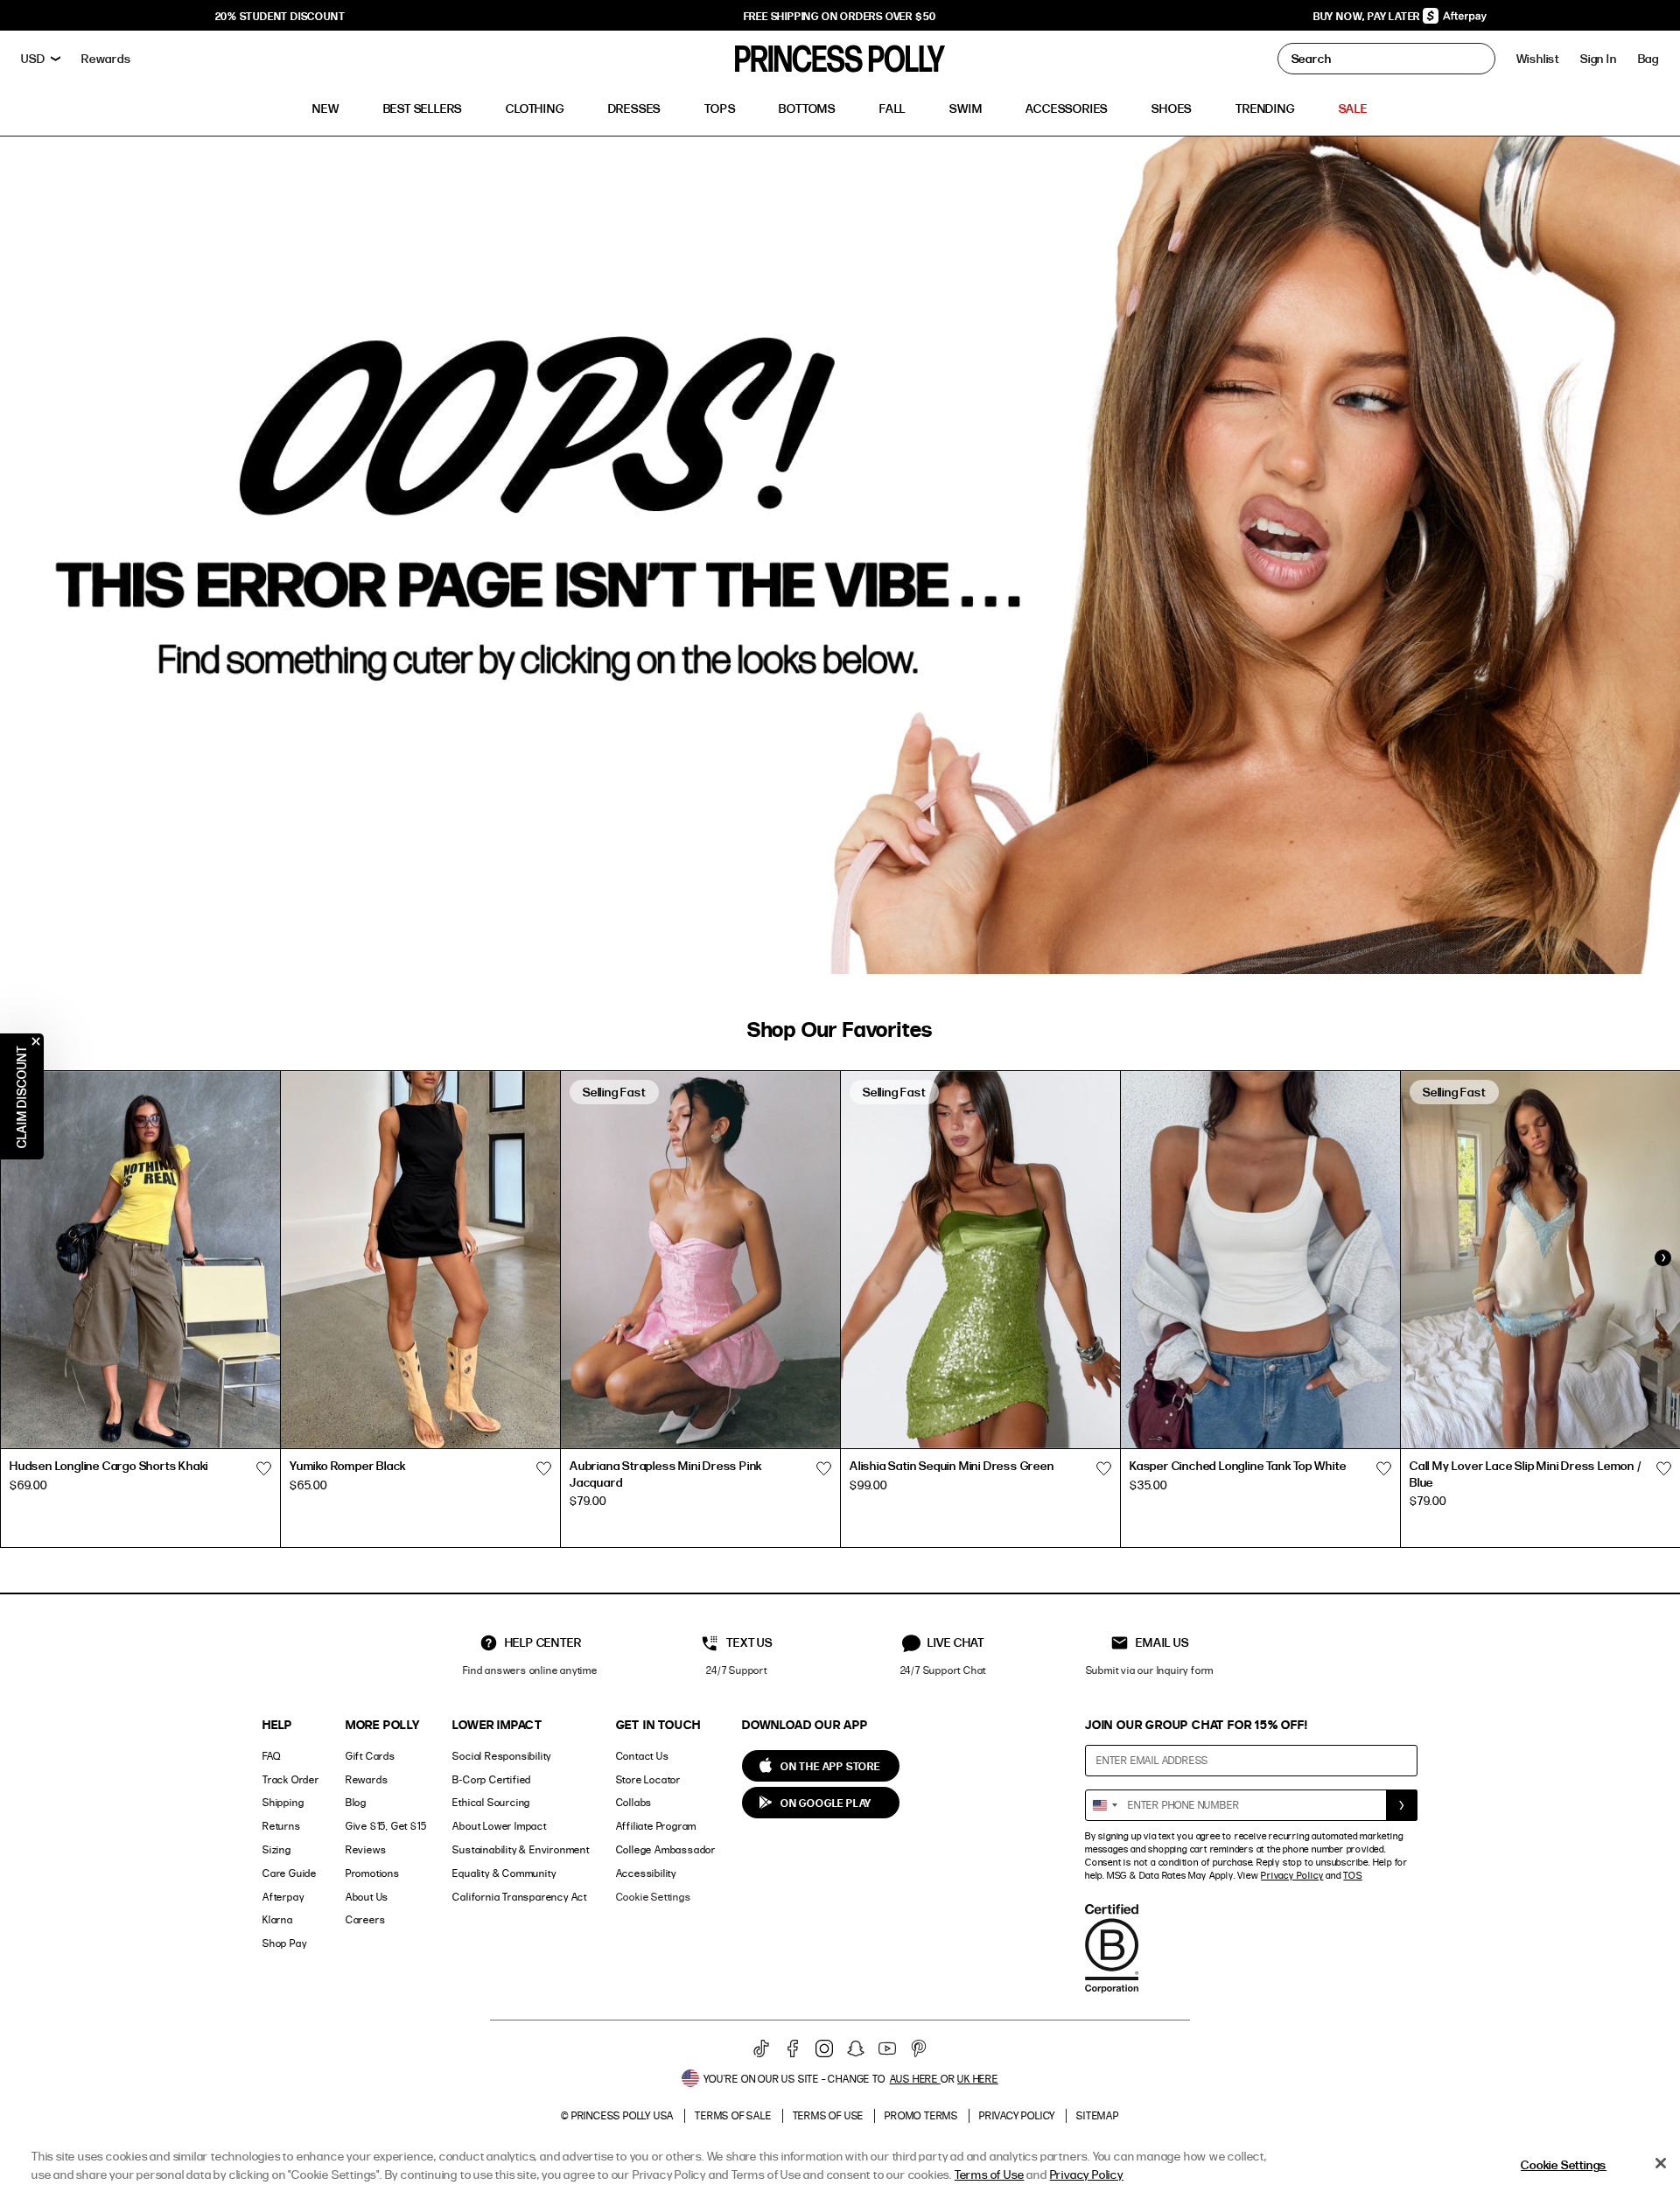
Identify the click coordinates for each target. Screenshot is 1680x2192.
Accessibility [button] (646, 1873)
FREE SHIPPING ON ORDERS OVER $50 (840, 16)
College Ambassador (666, 1849)
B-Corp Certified (492, 1779)
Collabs (634, 1802)
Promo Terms (921, 2115)
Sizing (277, 1849)
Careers (366, 1919)
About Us (367, 1897)
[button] (1648, 59)
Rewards (367, 1779)
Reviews (366, 1849)
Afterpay (283, 1897)
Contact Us (643, 1756)
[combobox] (1104, 1805)
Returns (282, 1826)
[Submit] (1402, 1805)
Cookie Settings (654, 1897)
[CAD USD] (41, 59)
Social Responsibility (502, 1756)
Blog (356, 1802)
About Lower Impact (499, 1826)
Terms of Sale (733, 2115)
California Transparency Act (520, 1897)
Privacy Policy (1292, 1875)
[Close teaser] (36, 1041)
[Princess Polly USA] (840, 59)
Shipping (283, 1802)
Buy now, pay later (1368, 16)
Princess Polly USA (623, 2115)
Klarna (278, 1919)
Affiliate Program (657, 1826)
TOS (1352, 1875)
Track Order (291, 1779)
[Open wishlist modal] (263, 1468)
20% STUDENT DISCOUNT (280, 16)
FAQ (271, 1756)
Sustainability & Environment (521, 1849)
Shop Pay (284, 1943)
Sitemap (1098, 2115)
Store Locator (648, 1779)
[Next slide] (1662, 1257)
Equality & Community (504, 1873)
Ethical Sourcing (491, 1802)
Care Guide (290, 1873)
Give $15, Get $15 (386, 1826)
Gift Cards (371, 1756)
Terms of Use (829, 2115)
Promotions (373, 1873)
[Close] (1661, 2163)
